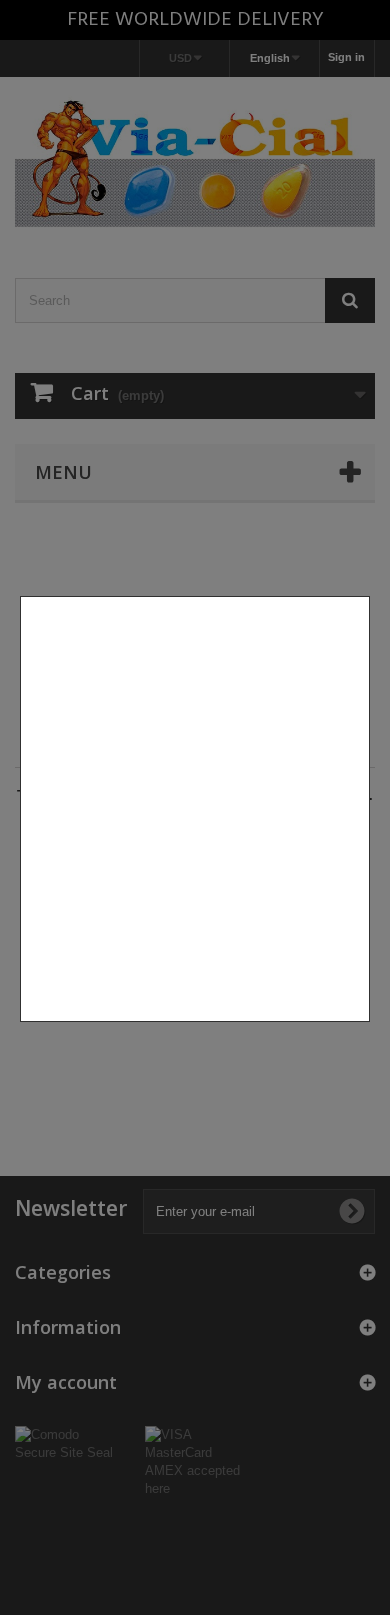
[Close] (362, 1032)
